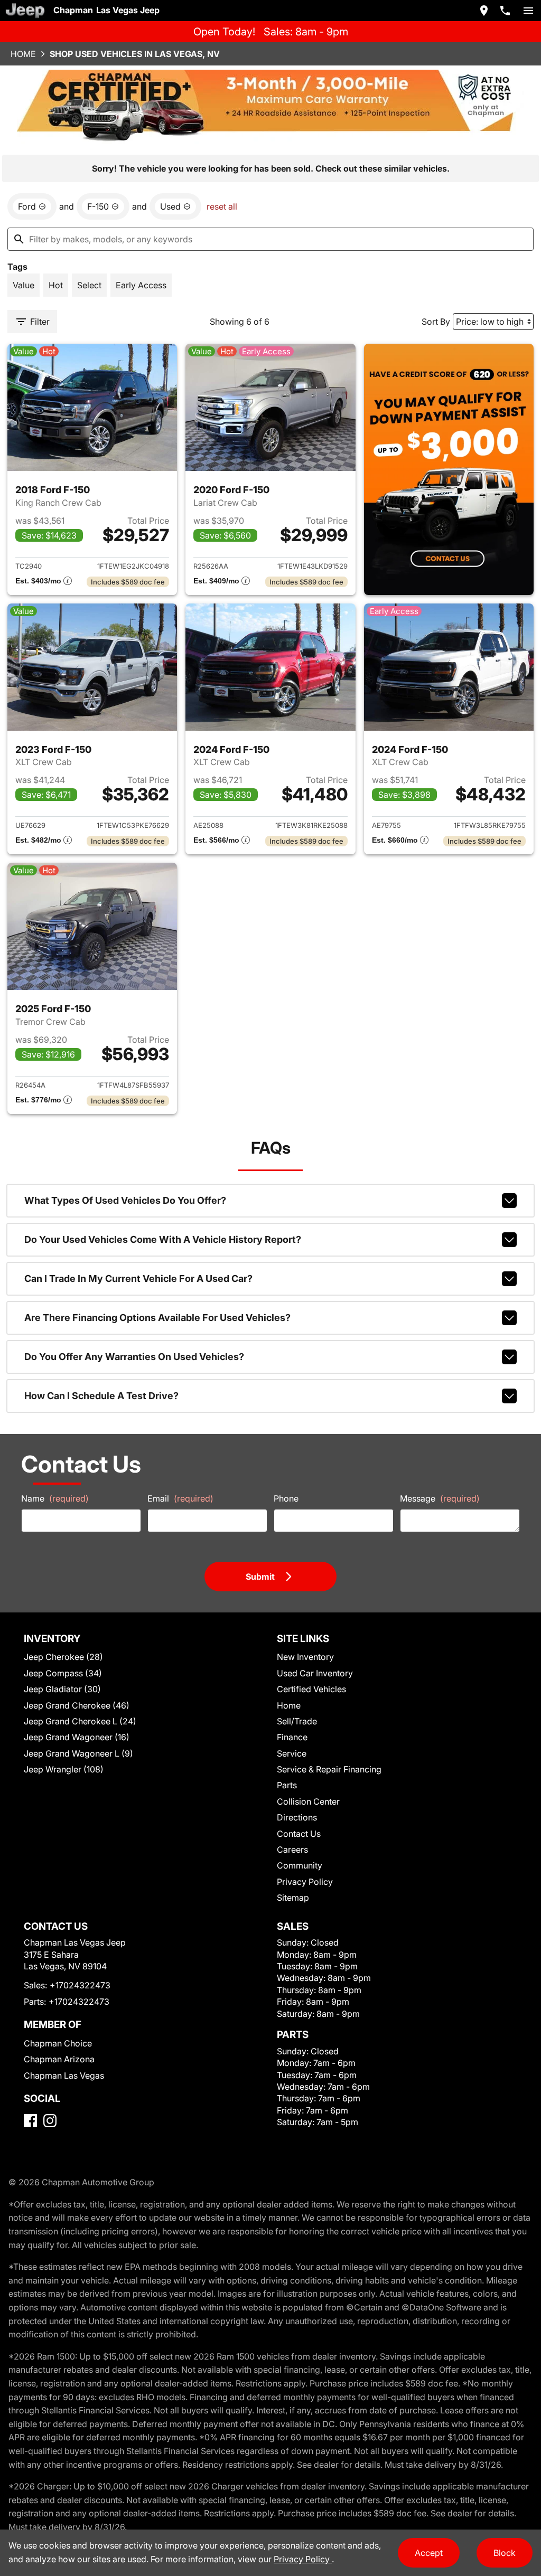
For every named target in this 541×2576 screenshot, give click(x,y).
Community (300, 1865)
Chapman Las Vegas (64, 2075)
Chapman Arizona (59, 2059)
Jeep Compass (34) (63, 1673)
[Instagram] (50, 2121)
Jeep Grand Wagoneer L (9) (78, 1753)
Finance (292, 1737)
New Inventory (305, 1657)
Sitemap (293, 1898)
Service (292, 1753)
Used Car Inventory (315, 1673)
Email (180, 1498)
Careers (292, 1850)
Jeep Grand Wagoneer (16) (77, 1737)
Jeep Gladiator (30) (62, 1689)
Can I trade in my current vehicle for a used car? (138, 1278)
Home (23, 54)
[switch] (528, 11)
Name (55, 1498)
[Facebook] (30, 2121)
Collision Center (308, 1801)
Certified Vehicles (311, 1689)
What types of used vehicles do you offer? (125, 1200)
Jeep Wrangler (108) (64, 1769)
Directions (297, 1817)
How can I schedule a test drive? (101, 1396)
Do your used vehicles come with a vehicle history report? (163, 1239)
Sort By (436, 322)
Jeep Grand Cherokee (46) (77, 1705)
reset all (222, 206)
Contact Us (299, 1834)
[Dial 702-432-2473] (505, 11)
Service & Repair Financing (329, 1769)
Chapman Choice (58, 2043)
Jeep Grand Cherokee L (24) (80, 1721)
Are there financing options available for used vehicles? (157, 1318)
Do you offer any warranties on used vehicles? (134, 1357)
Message (440, 1498)
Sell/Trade (297, 1721)
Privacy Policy (305, 1882)
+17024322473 (80, 1985)
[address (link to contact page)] (484, 11)
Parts (287, 1785)
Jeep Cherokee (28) (63, 1657)
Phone (286, 1498)
